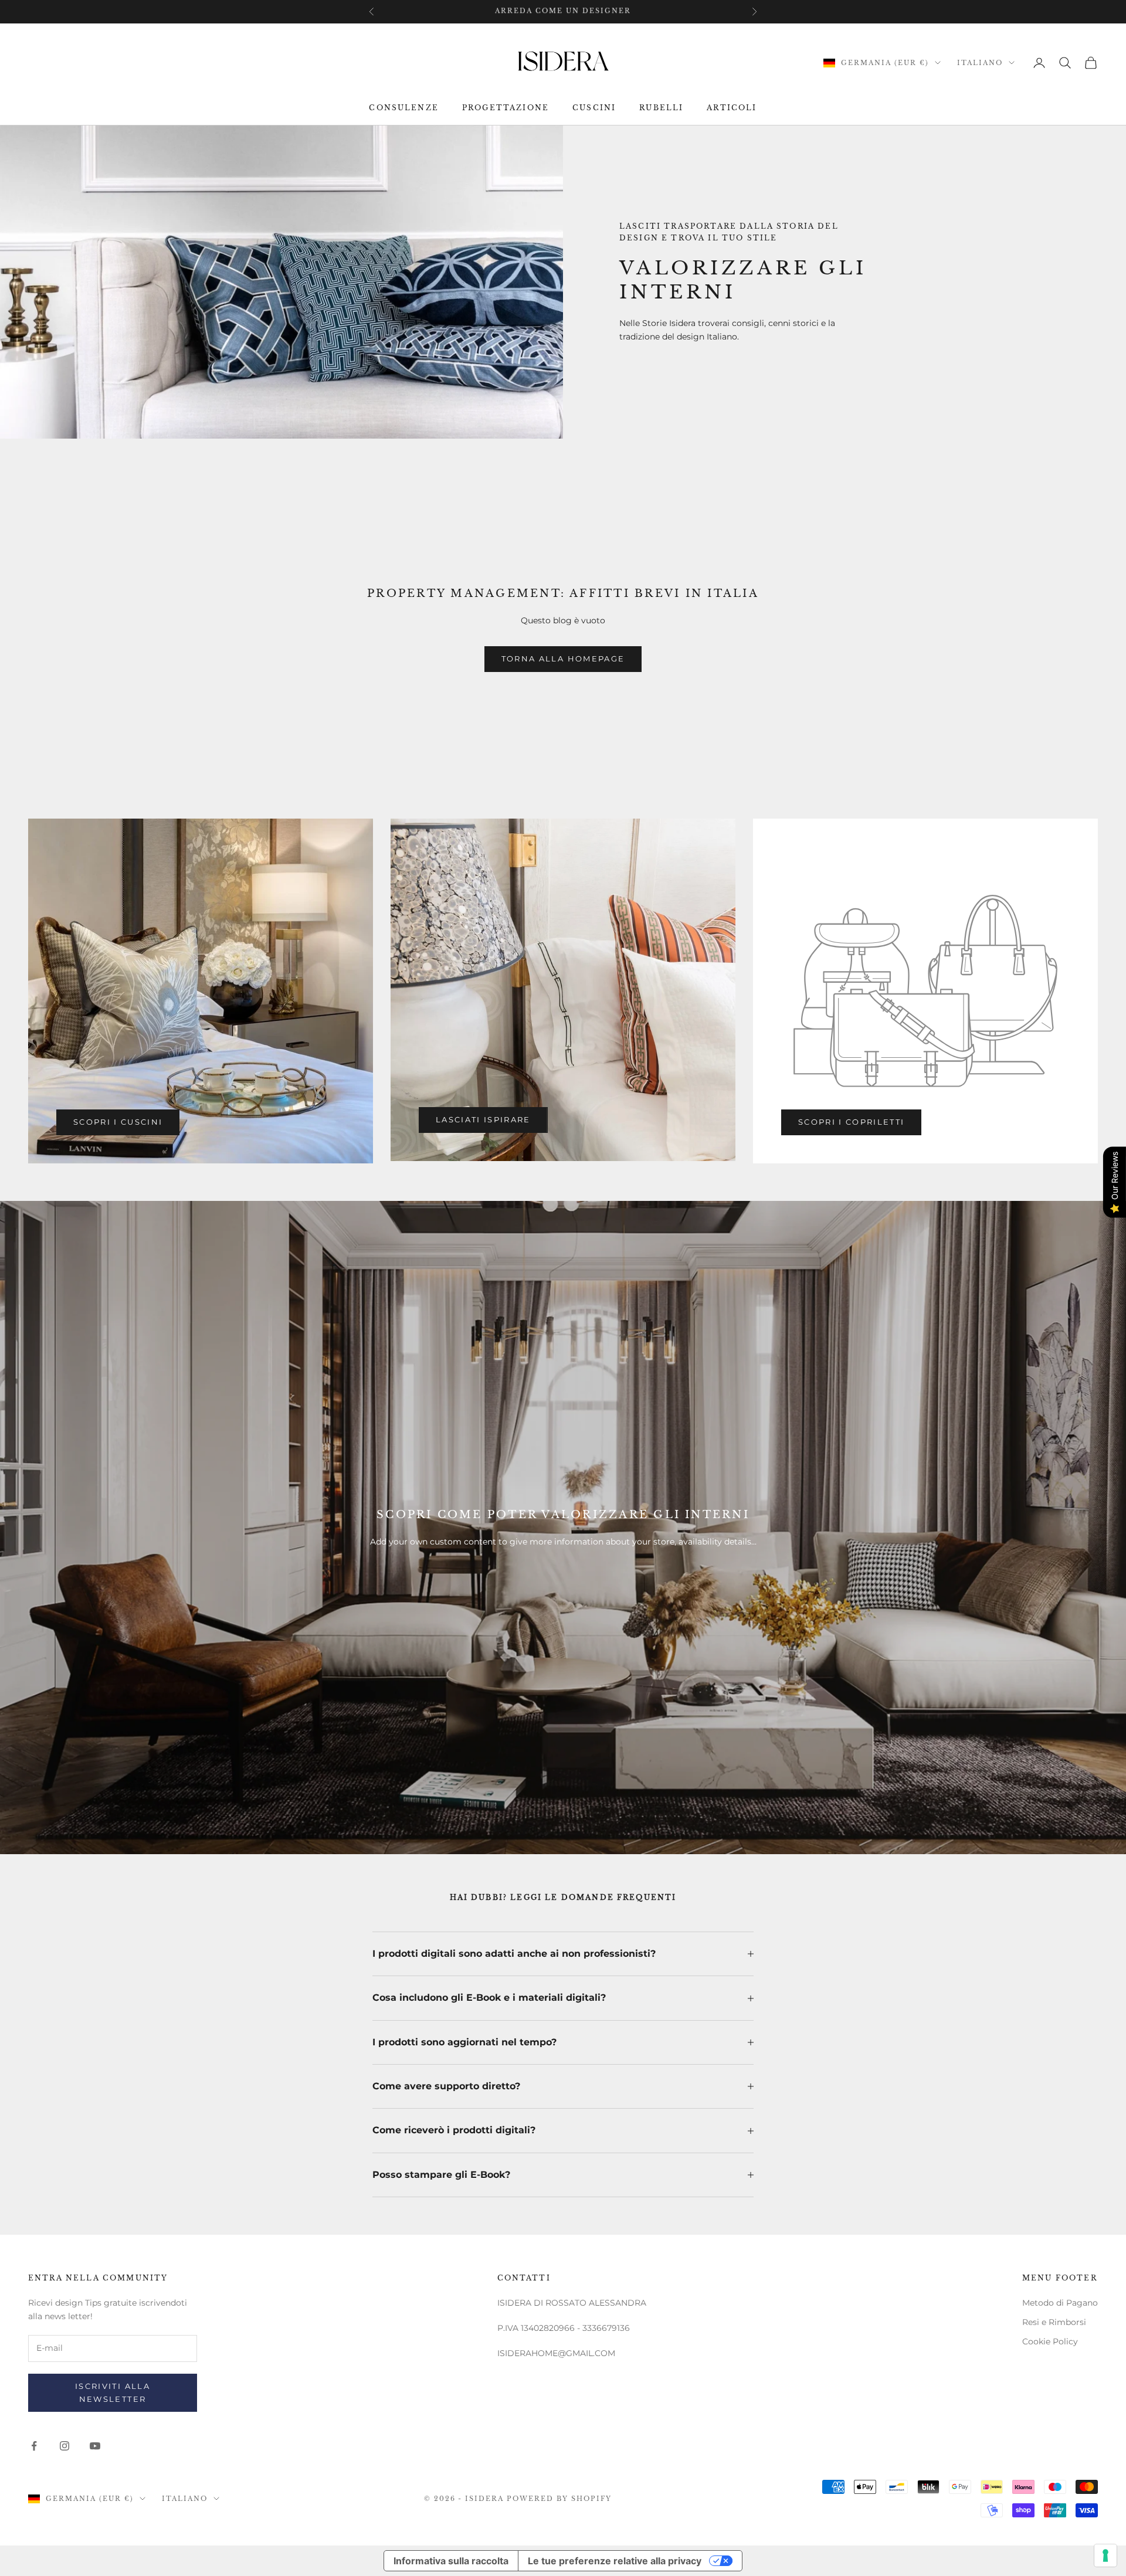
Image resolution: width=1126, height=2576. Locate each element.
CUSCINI (594, 108)
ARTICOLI (732, 108)
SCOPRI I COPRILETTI (851, 1122)
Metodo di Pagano (1060, 2303)
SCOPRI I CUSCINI (118, 1122)
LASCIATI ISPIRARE (483, 1119)
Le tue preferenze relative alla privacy (615, 2561)
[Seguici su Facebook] (34, 2446)
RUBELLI (661, 108)
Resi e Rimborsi (1054, 2322)
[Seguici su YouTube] (95, 2446)
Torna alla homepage (563, 659)
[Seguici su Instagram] (65, 2446)
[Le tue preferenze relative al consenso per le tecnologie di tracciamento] (1105, 2555)
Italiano (980, 63)
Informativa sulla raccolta (451, 2561)
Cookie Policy (1050, 2341)
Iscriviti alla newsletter (113, 2392)
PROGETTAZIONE (506, 108)
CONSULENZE (404, 108)
